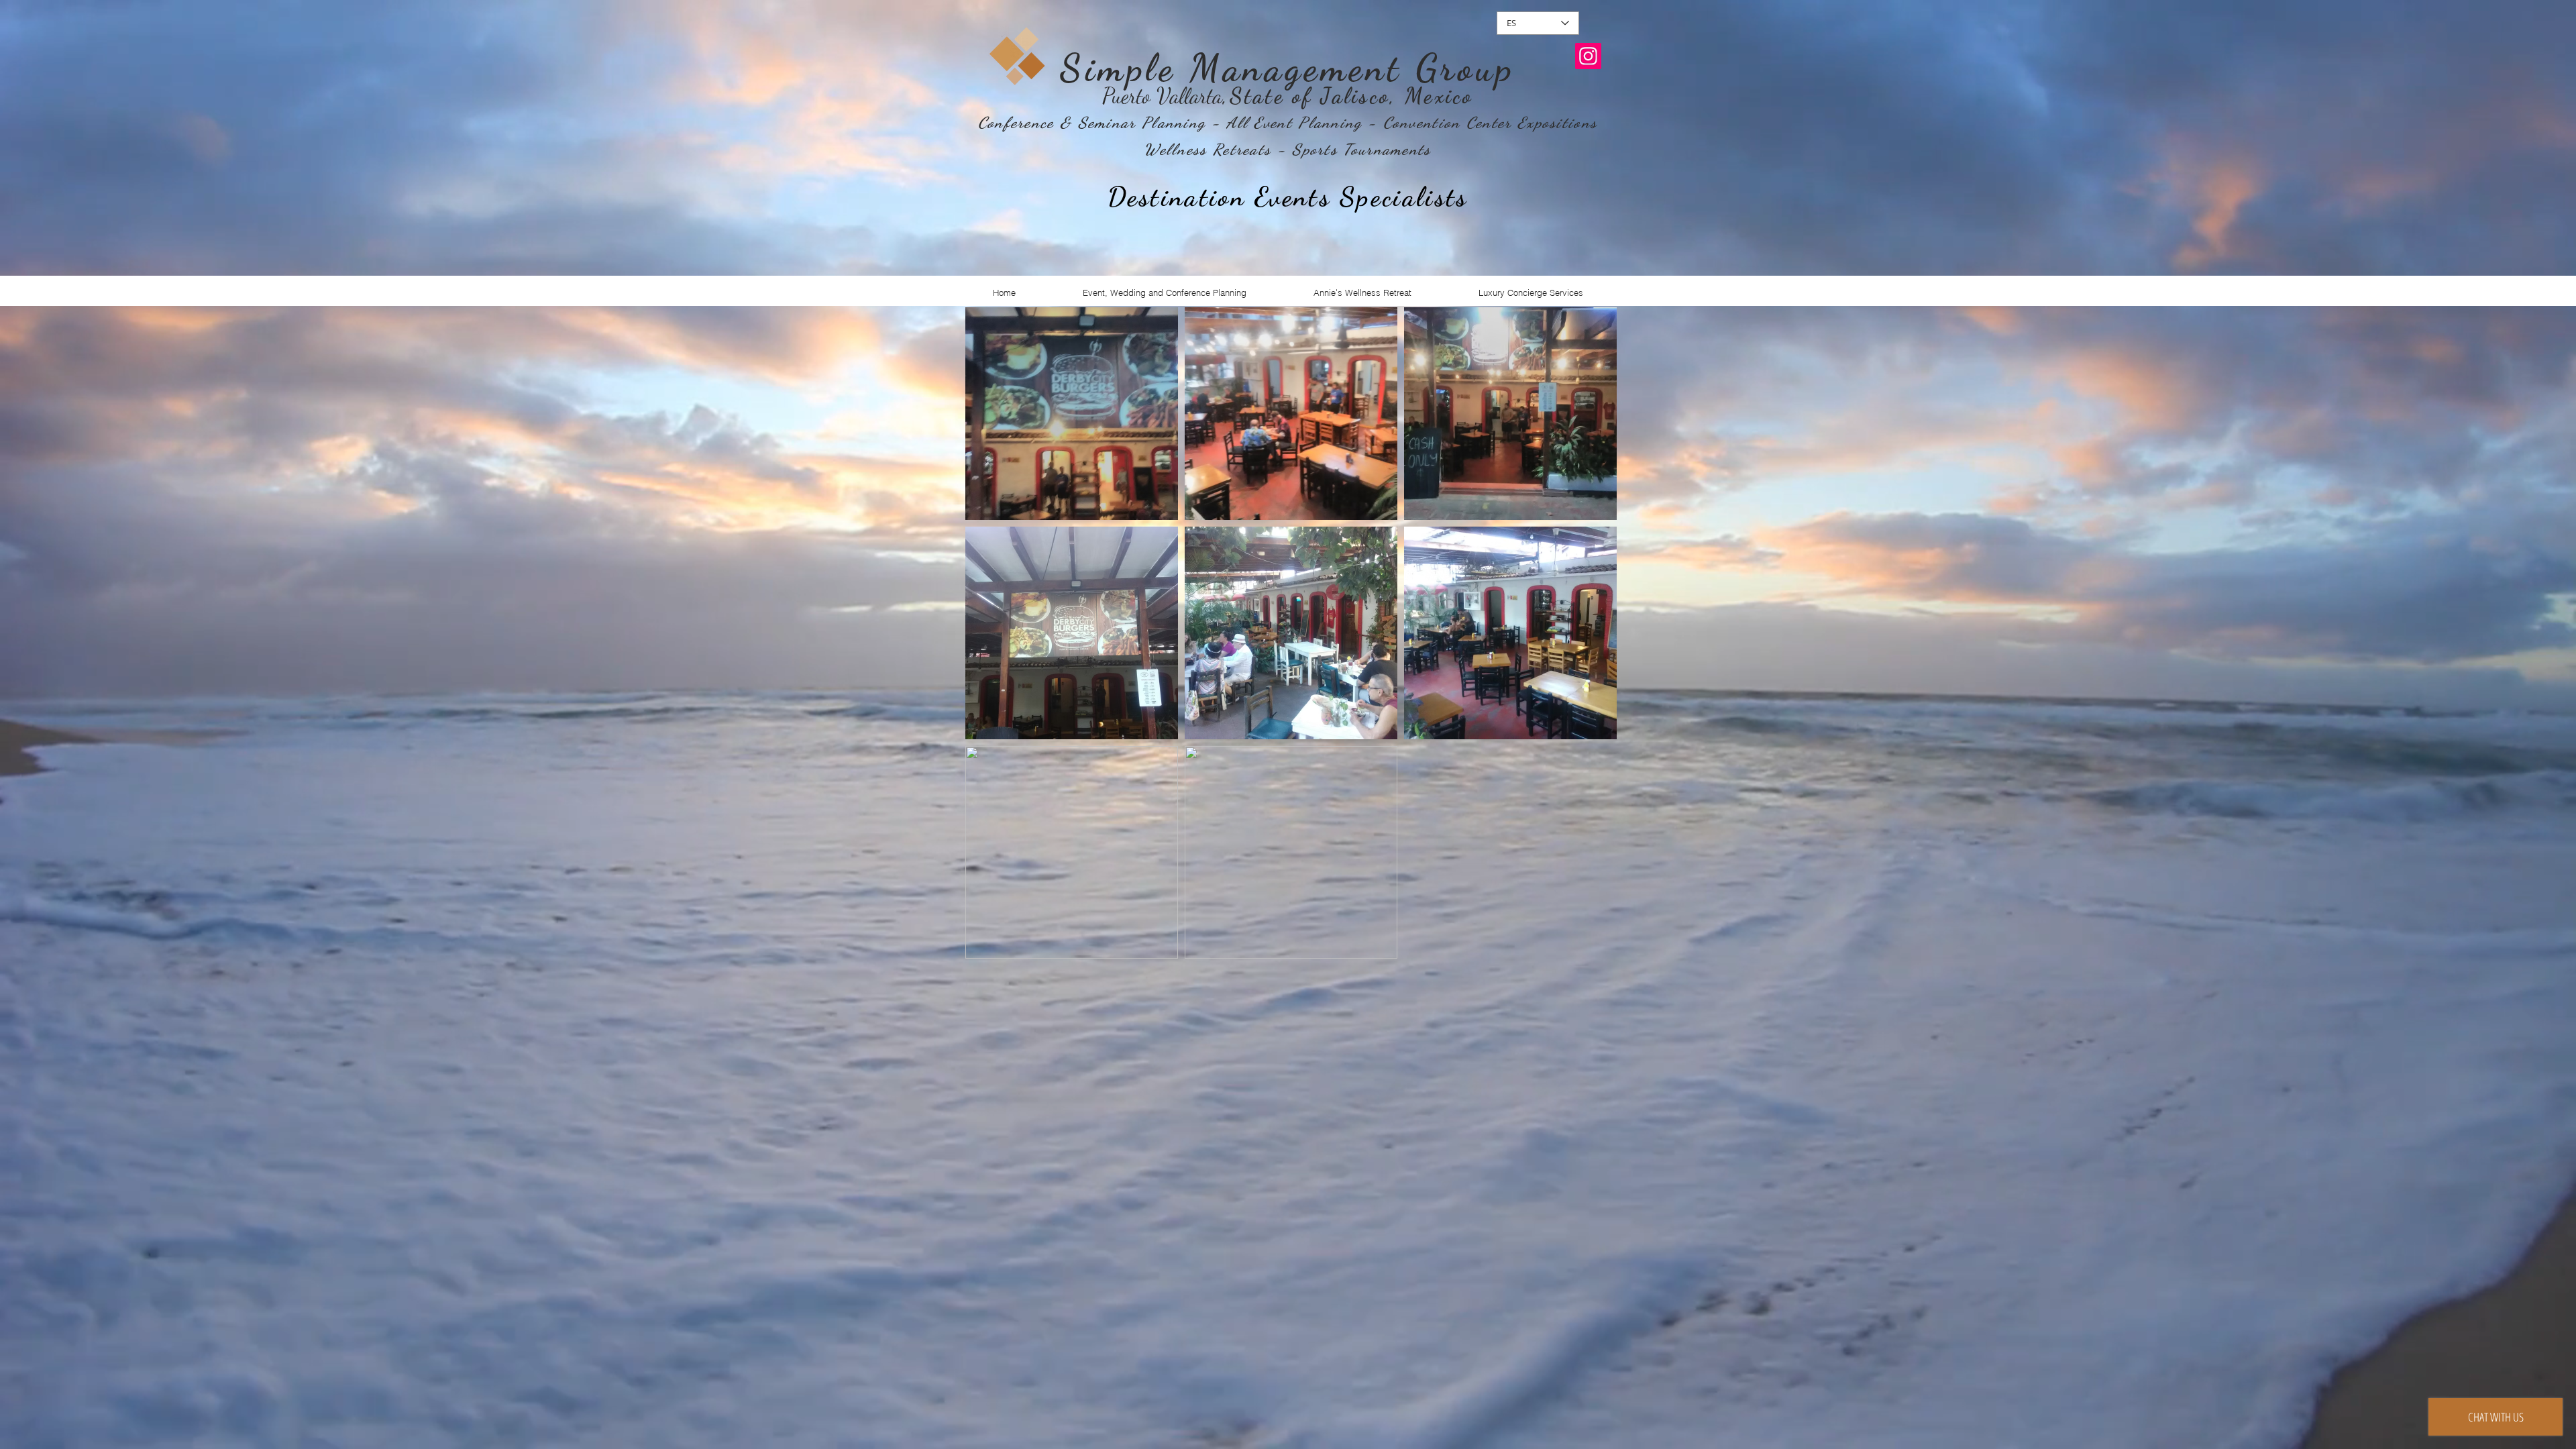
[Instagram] (1588, 56)
